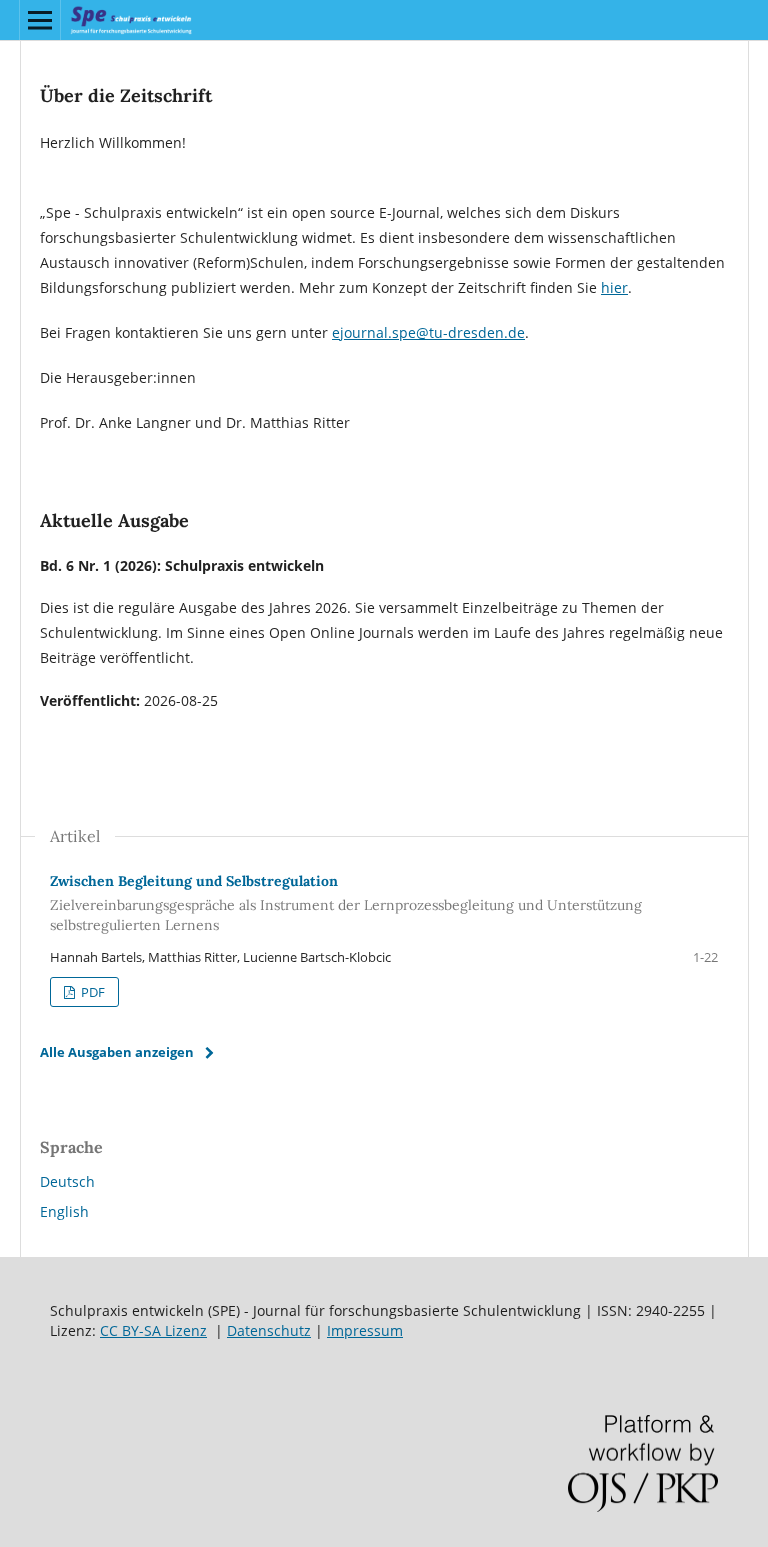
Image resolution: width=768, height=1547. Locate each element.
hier (614, 287)
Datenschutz (269, 1330)
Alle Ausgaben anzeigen (117, 1052)
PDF (91, 992)
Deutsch (67, 1181)
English (64, 1211)
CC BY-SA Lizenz (153, 1330)
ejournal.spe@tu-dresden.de (428, 332)
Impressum (365, 1330)
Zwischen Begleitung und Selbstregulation (346, 903)
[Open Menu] (40, 20)
